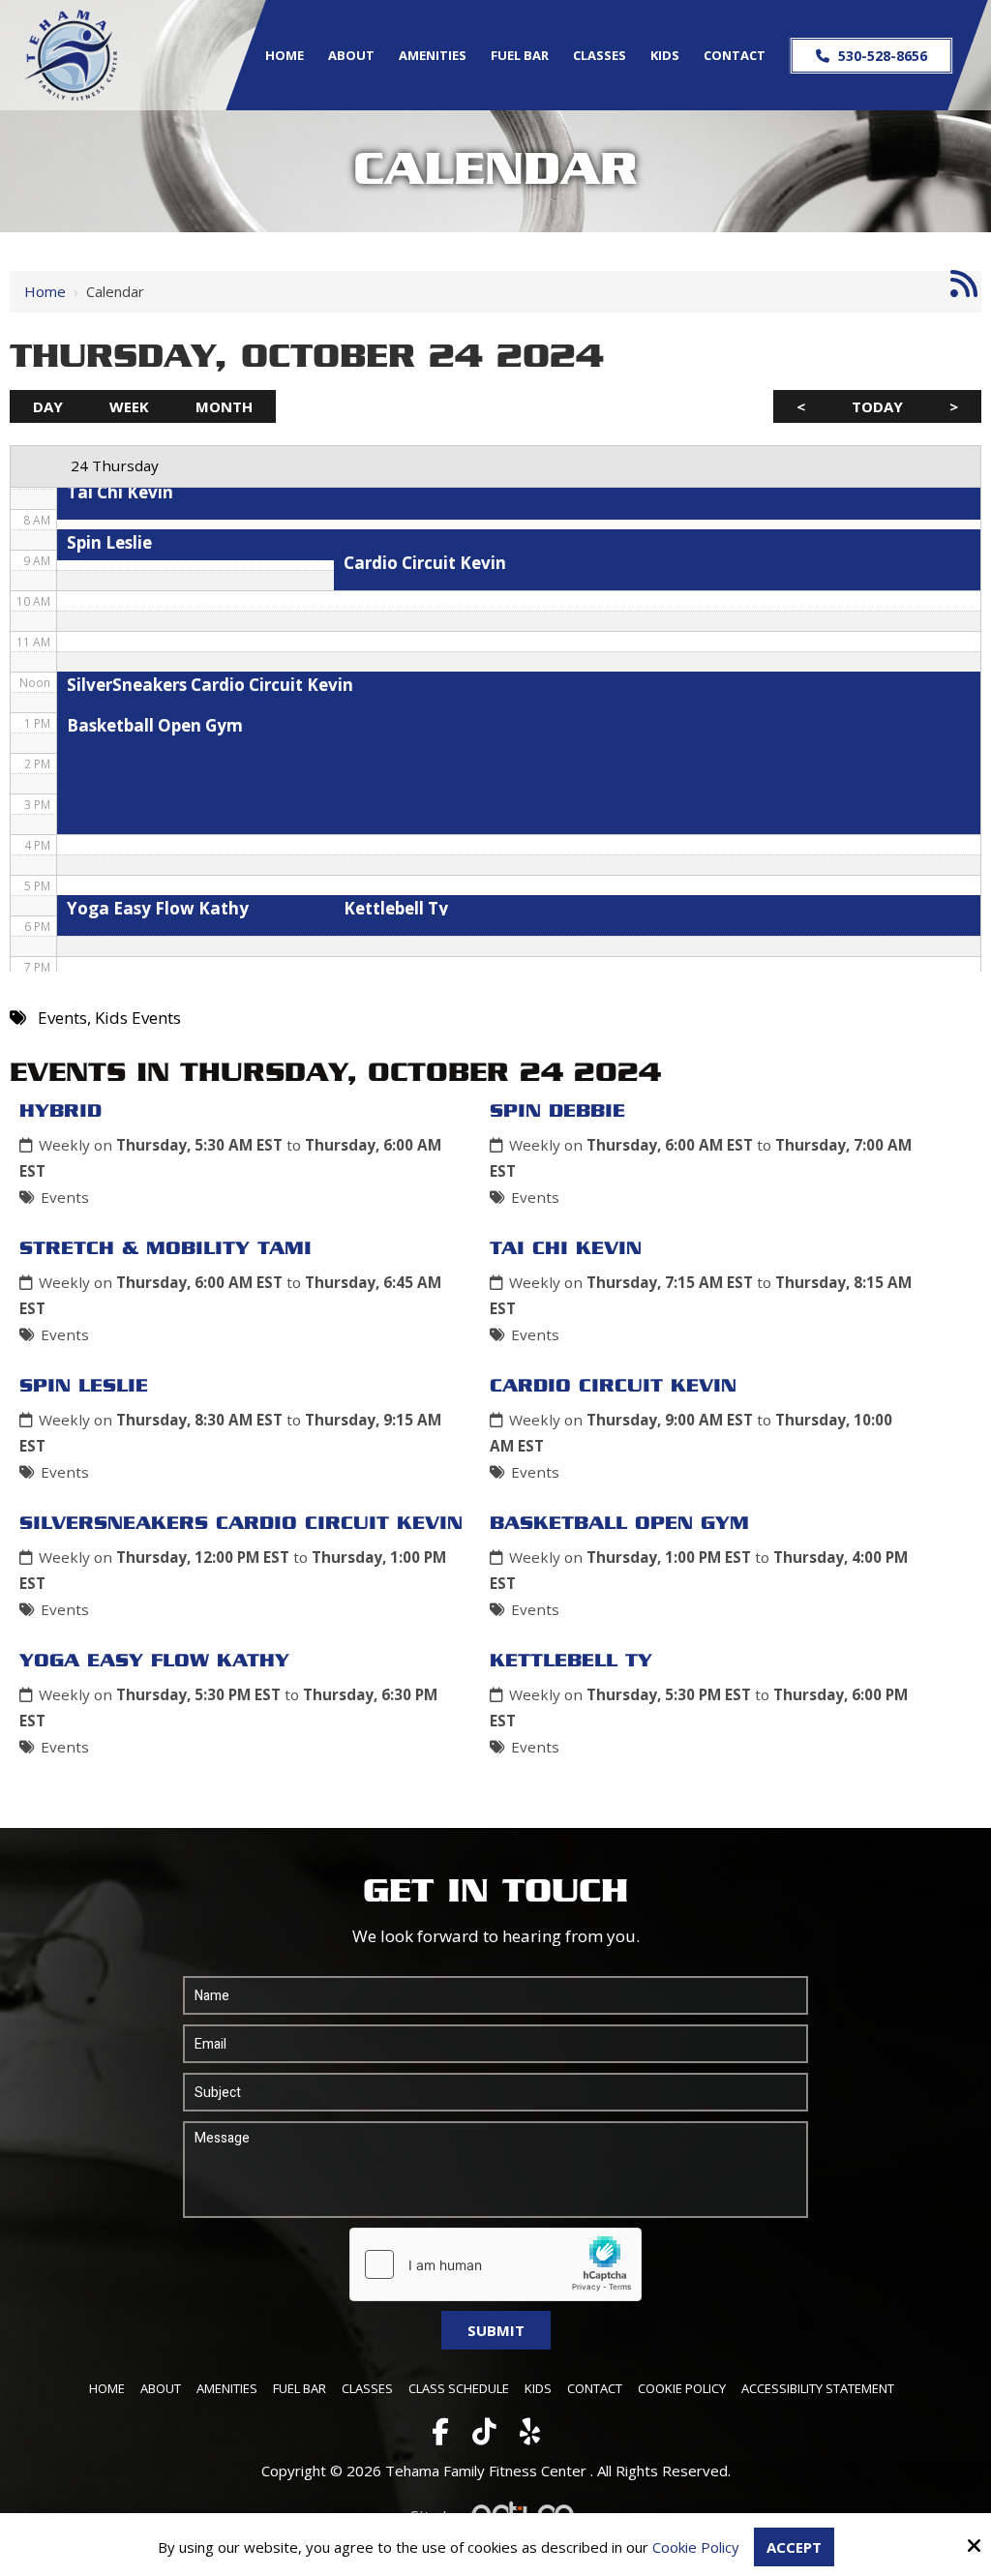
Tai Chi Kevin (566, 1249)
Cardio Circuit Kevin (613, 1387)
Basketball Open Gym (619, 1524)
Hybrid (60, 1112)
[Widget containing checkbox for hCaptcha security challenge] (495, 2264)
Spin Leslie (84, 1387)
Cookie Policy (696, 2547)
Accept (794, 2547)
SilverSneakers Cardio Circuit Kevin (241, 1524)
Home (45, 291)
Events (65, 1197)
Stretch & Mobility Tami (165, 1249)
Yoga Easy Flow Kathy (154, 1662)
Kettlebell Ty (571, 1662)
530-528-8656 (880, 56)
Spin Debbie (557, 1112)
